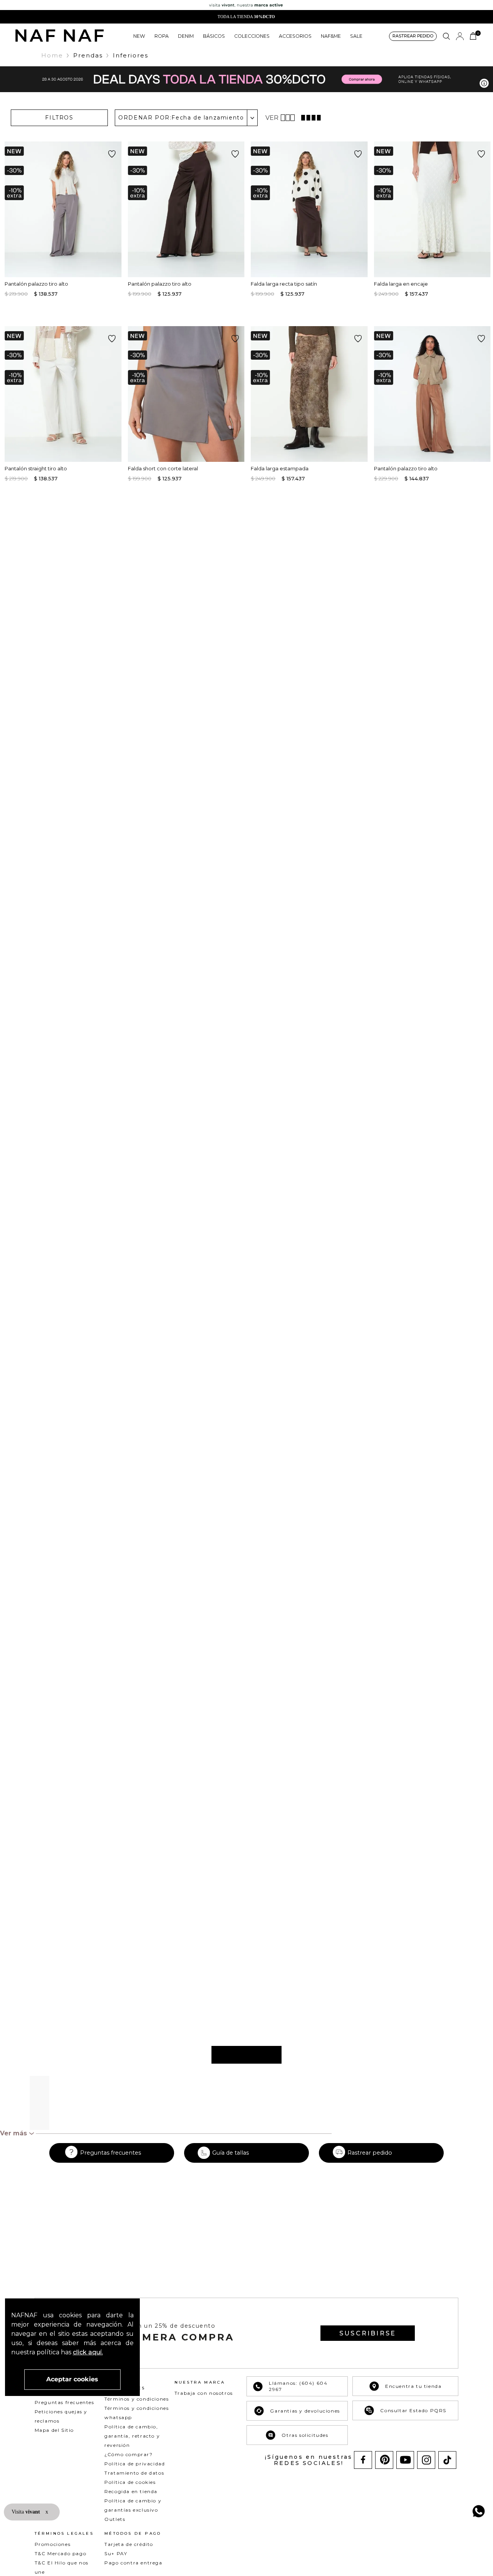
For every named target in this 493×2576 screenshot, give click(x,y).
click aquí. (88, 2352)
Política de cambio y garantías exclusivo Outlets (133, 2510)
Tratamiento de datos (134, 2473)
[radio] (289, 118)
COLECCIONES (252, 36)
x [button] (47, 2512)
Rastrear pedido (370, 2153)
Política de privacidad (135, 2464)
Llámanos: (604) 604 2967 (298, 2386)
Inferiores (131, 55)
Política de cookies (130, 2482)
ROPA (162, 36)
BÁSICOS (214, 36)
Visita (27, 2512)
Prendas (88, 55)
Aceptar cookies (72, 2379)
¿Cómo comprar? (128, 2454)
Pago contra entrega (133, 2563)
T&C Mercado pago (61, 2553)
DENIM (186, 36)
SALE (356, 36)
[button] (413, 36)
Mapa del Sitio (54, 2430)
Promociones (53, 2544)
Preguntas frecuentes (111, 2153)
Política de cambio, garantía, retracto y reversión (132, 2436)
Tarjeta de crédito (129, 2544)
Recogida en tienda (131, 2491)
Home (52, 55)
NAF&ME (331, 36)
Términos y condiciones (137, 2399)
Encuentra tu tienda (413, 2386)
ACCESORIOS (295, 36)
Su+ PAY (116, 2553)
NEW (139, 36)
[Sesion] (460, 36)
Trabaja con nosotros (204, 2393)
